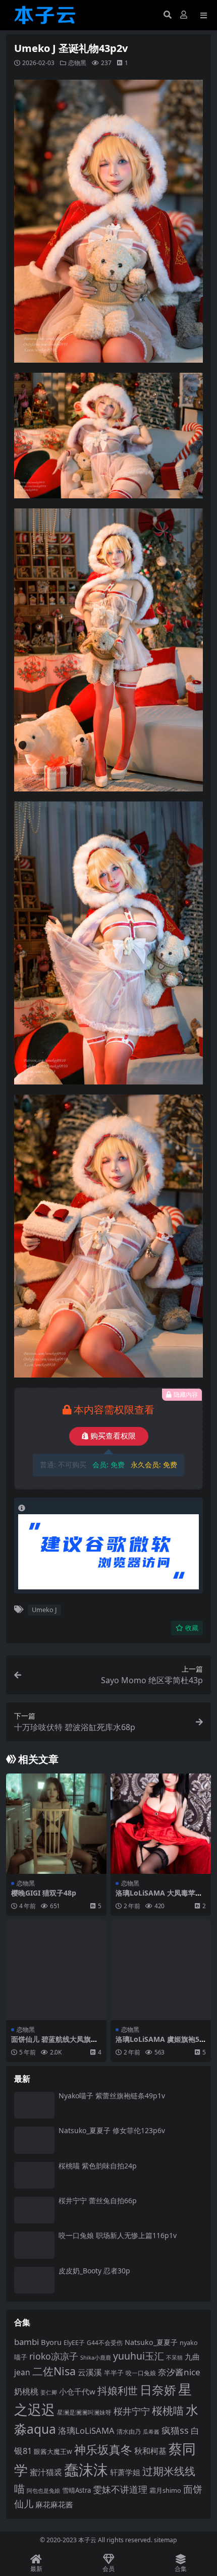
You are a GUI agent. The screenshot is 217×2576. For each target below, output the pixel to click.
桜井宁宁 (132, 2411)
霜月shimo (165, 2490)
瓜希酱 (151, 2432)
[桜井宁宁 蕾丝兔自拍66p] (34, 2210)
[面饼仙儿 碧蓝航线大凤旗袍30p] (56, 1970)
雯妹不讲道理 (120, 2489)
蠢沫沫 (86, 2470)
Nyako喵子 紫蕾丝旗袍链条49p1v (112, 2096)
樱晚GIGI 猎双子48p (44, 1893)
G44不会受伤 (105, 2342)
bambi (26, 2342)
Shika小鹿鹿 (96, 2357)
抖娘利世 (118, 2391)
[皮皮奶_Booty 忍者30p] (34, 2280)
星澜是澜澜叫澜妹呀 (84, 2412)
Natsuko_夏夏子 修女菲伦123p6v (112, 2130)
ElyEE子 (74, 2343)
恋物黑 (77, 63)
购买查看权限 (113, 1436)
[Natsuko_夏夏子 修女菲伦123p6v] (34, 2140)
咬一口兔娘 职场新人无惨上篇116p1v (118, 2235)
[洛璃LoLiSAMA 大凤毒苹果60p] (161, 1824)
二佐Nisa (54, 2371)
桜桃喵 (168, 2410)
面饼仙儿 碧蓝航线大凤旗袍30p (55, 2043)
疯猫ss (175, 2430)
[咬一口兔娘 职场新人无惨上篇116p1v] (34, 2245)
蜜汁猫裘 (46, 2472)
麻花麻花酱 (54, 2504)
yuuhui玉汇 (139, 2356)
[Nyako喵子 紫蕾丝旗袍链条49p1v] (34, 2105)
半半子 (114, 2373)
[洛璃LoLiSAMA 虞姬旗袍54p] (161, 1970)
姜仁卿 (49, 2392)
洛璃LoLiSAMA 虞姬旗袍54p (159, 2043)
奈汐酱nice (179, 2372)
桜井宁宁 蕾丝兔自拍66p (98, 2200)
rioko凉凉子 (54, 2356)
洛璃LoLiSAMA (86, 2430)
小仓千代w (77, 2391)
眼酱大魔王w (53, 2451)
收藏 (192, 1628)
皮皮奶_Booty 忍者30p (94, 2271)
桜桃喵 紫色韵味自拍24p (98, 2166)
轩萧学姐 (125, 2472)
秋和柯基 (150, 2451)
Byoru (51, 2342)
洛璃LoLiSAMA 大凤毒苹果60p (159, 1897)
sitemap (166, 2540)
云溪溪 (90, 2372)
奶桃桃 (26, 2391)
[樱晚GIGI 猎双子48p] (56, 1824)
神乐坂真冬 (103, 2449)
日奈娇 (158, 2390)
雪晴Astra (76, 2490)
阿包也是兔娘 (43, 2491)
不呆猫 (174, 2357)
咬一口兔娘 (141, 2373)
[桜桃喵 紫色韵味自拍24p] (34, 2175)
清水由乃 (129, 2431)
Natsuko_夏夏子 (151, 2342)
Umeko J (44, 1610)
